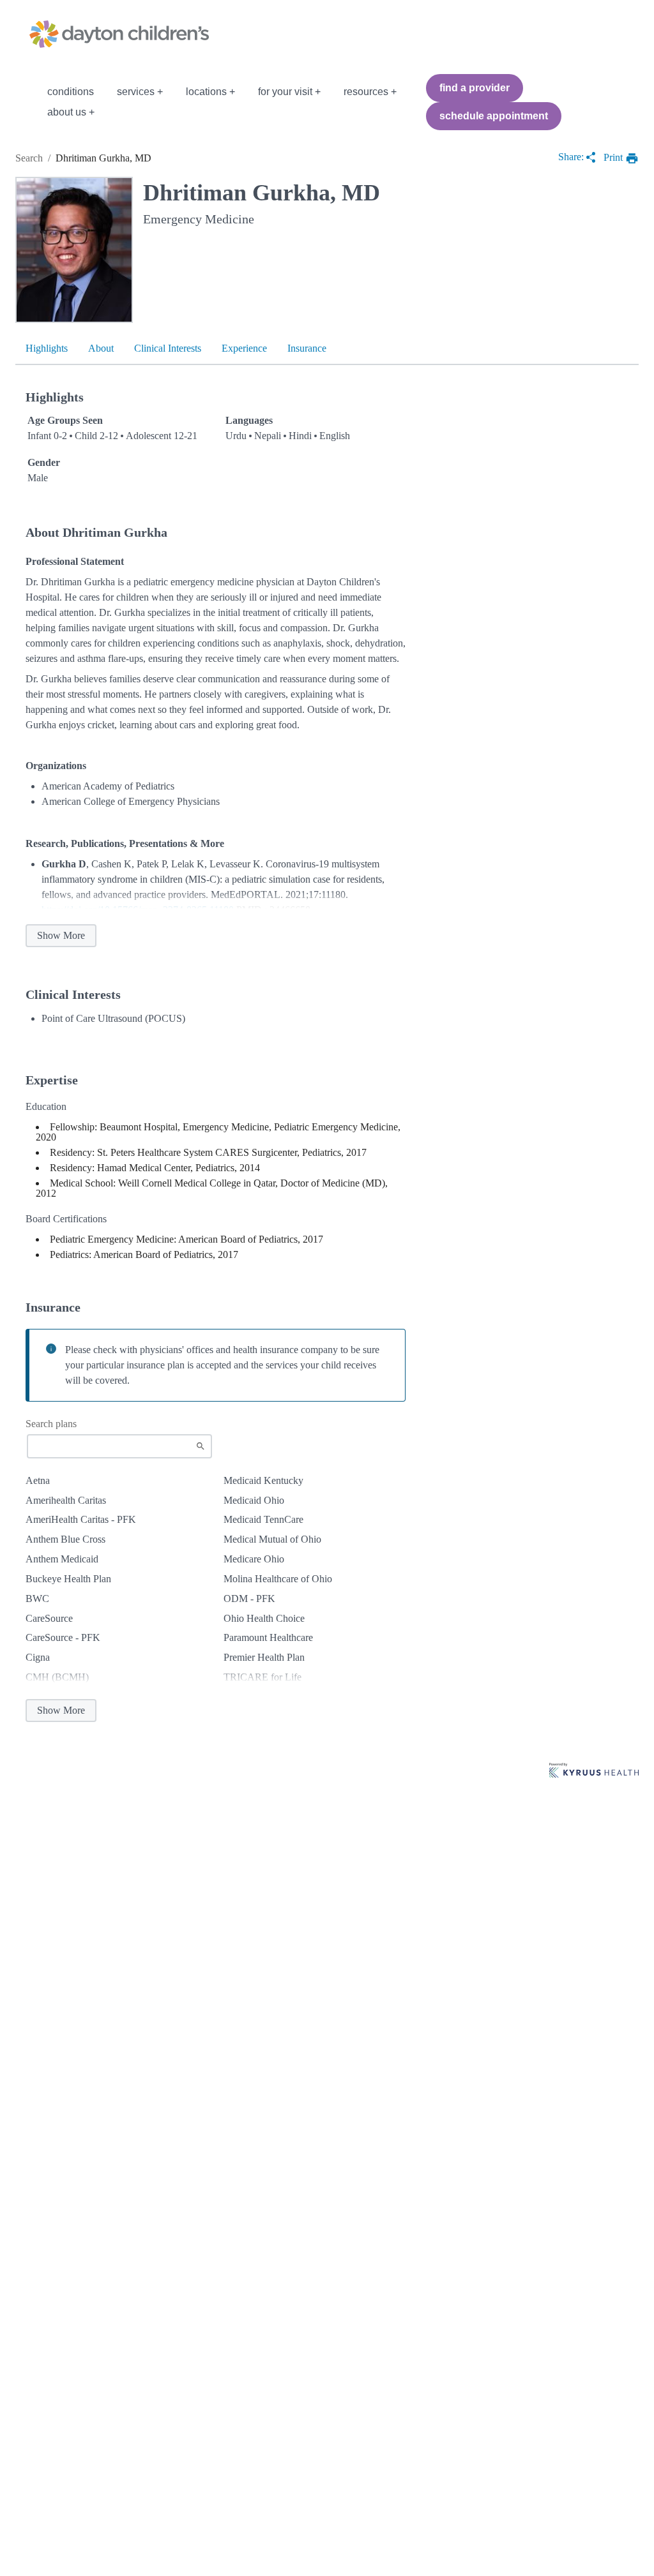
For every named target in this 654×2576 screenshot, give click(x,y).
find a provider (475, 88)
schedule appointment (494, 116)
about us (67, 112)
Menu (24, 102)
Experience (244, 348)
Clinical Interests (168, 348)
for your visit (285, 92)
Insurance (307, 348)
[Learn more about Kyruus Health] (594, 1771)
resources (366, 92)
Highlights (47, 348)
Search (29, 158)
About (101, 348)
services (136, 92)
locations (206, 92)
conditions (71, 92)
